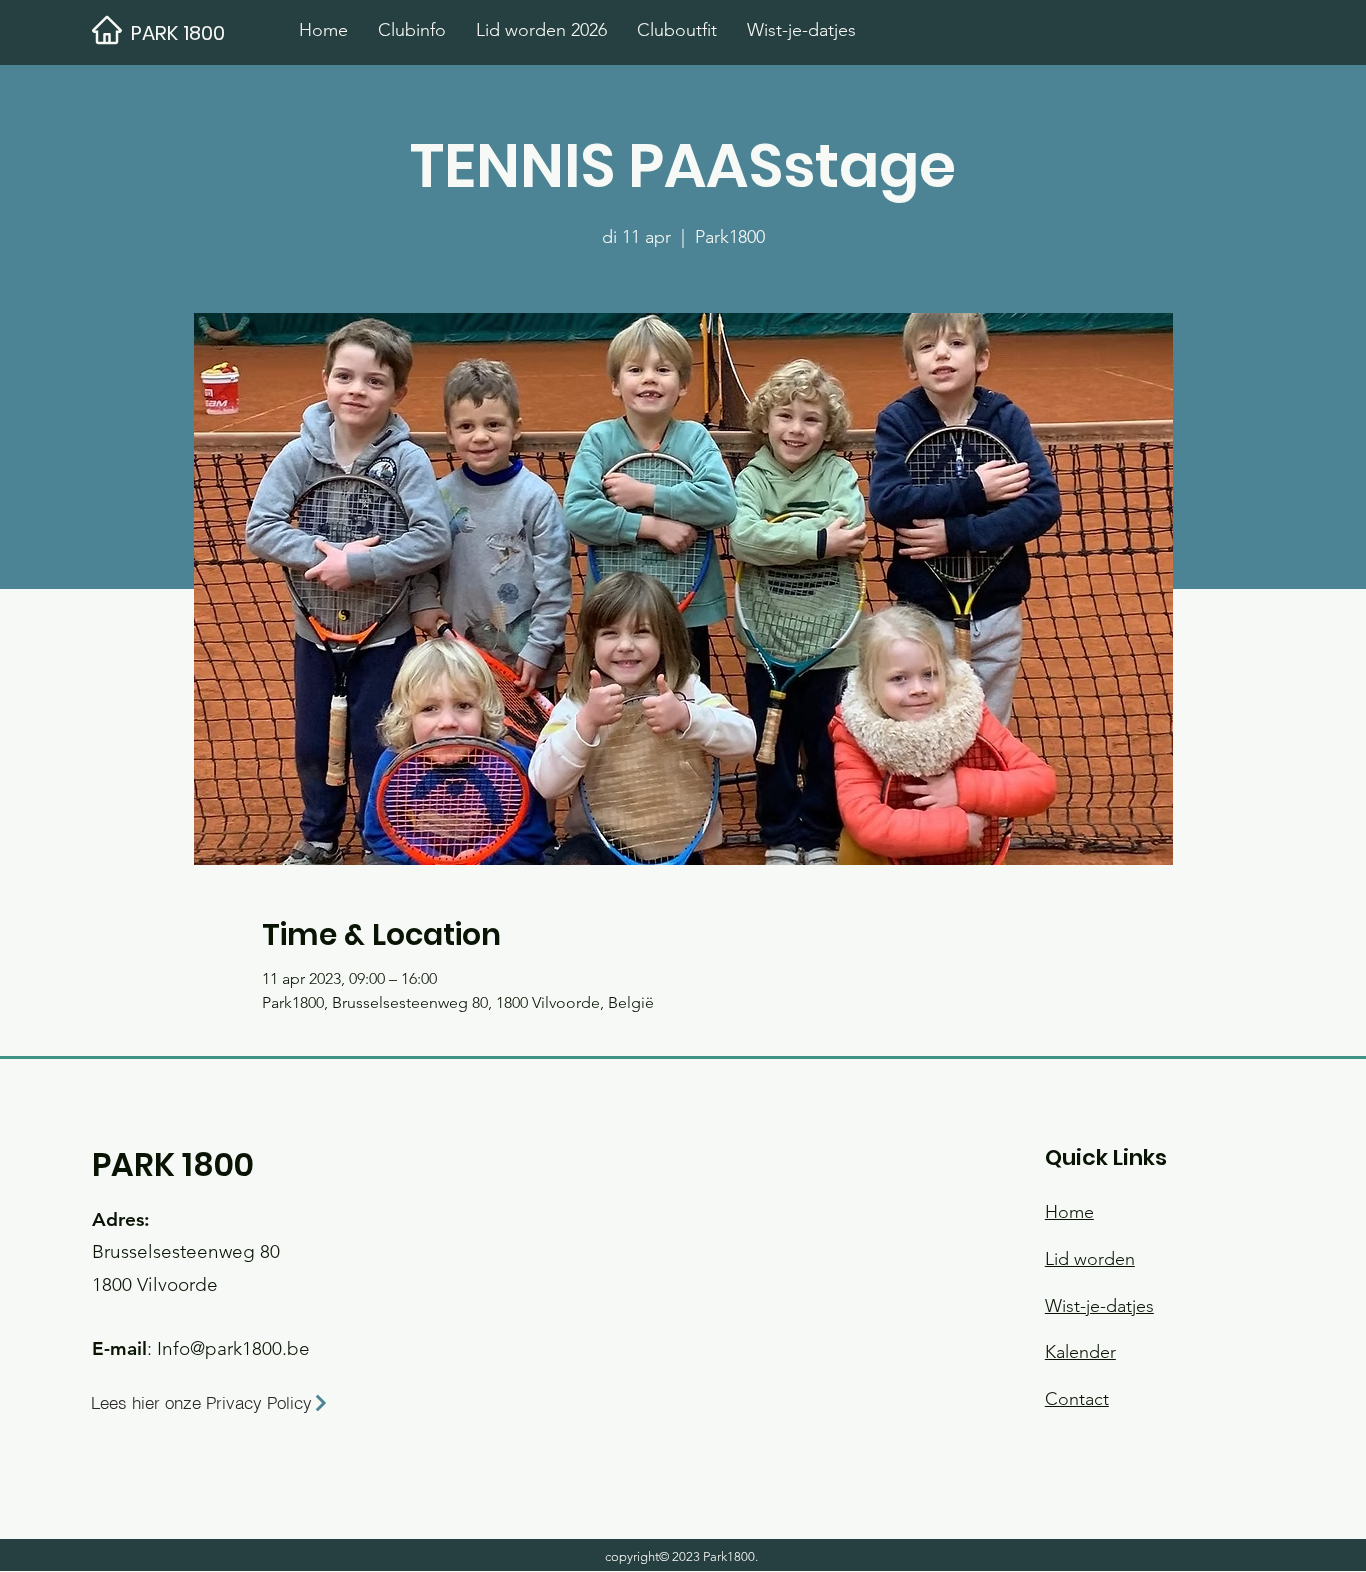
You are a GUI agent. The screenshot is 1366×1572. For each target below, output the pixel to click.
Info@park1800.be (233, 1348)
